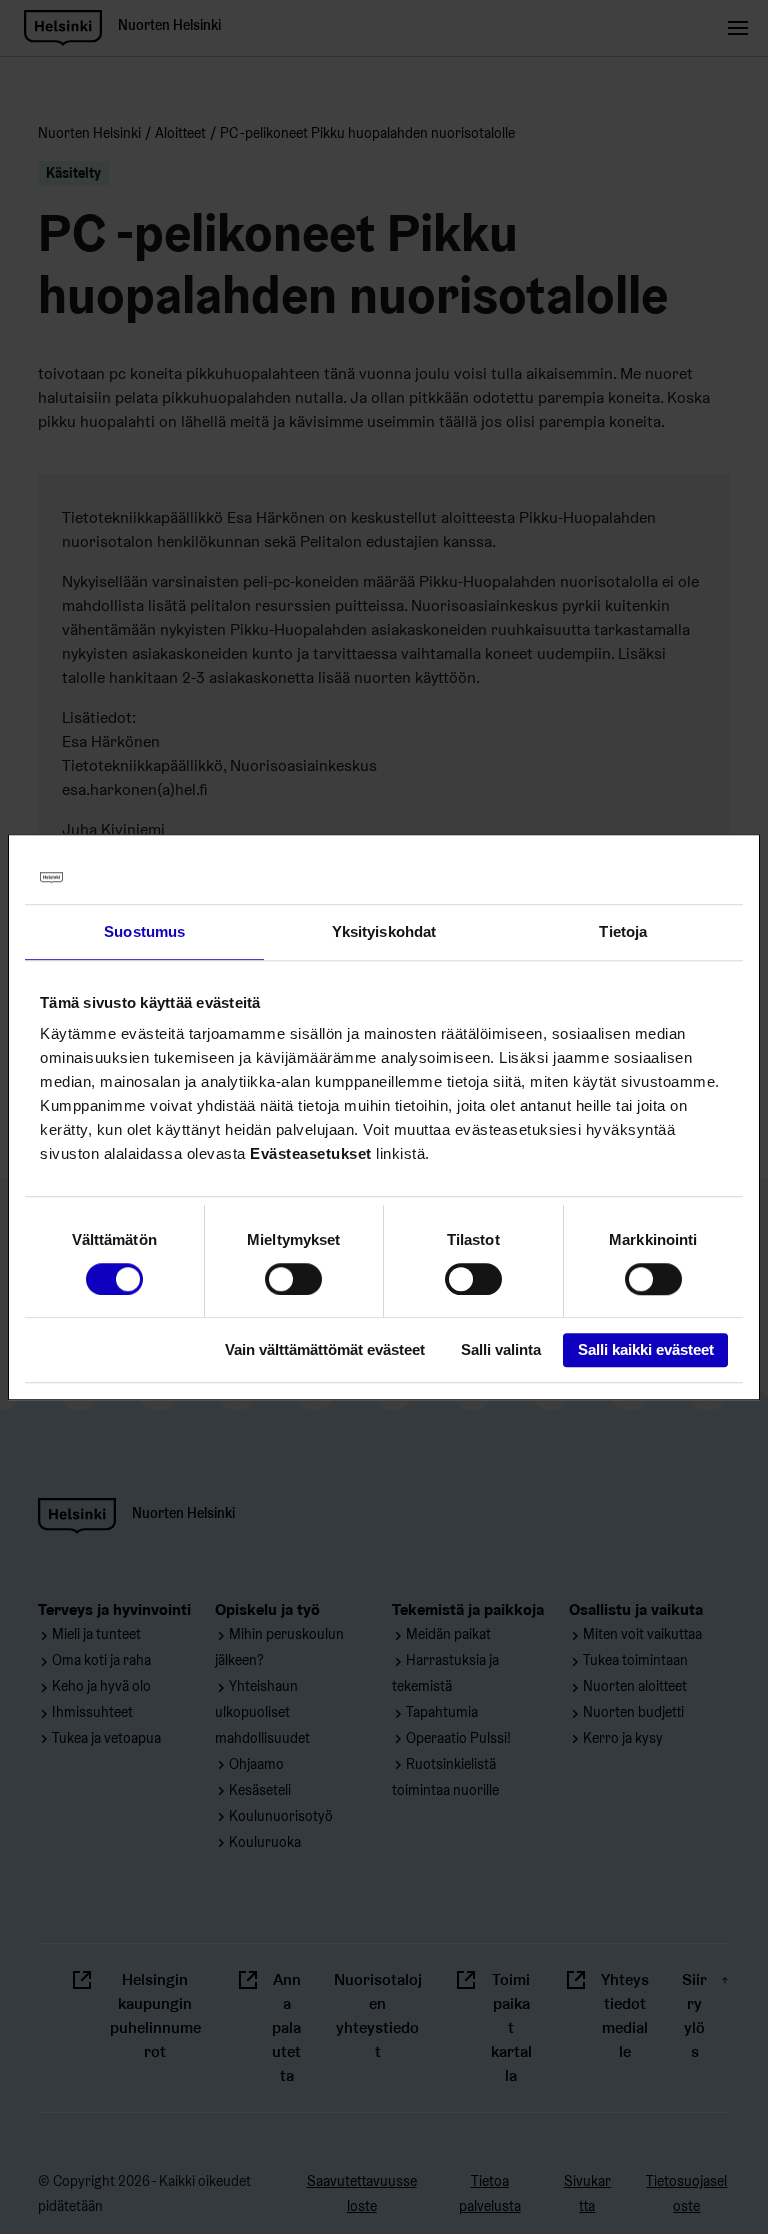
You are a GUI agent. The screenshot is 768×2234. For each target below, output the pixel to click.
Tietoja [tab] (623, 931)
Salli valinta (501, 1350)
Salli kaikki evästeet (646, 1350)
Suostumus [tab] (144, 931)
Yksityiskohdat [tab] (384, 931)
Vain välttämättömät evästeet (325, 1350)
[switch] (293, 1279)
